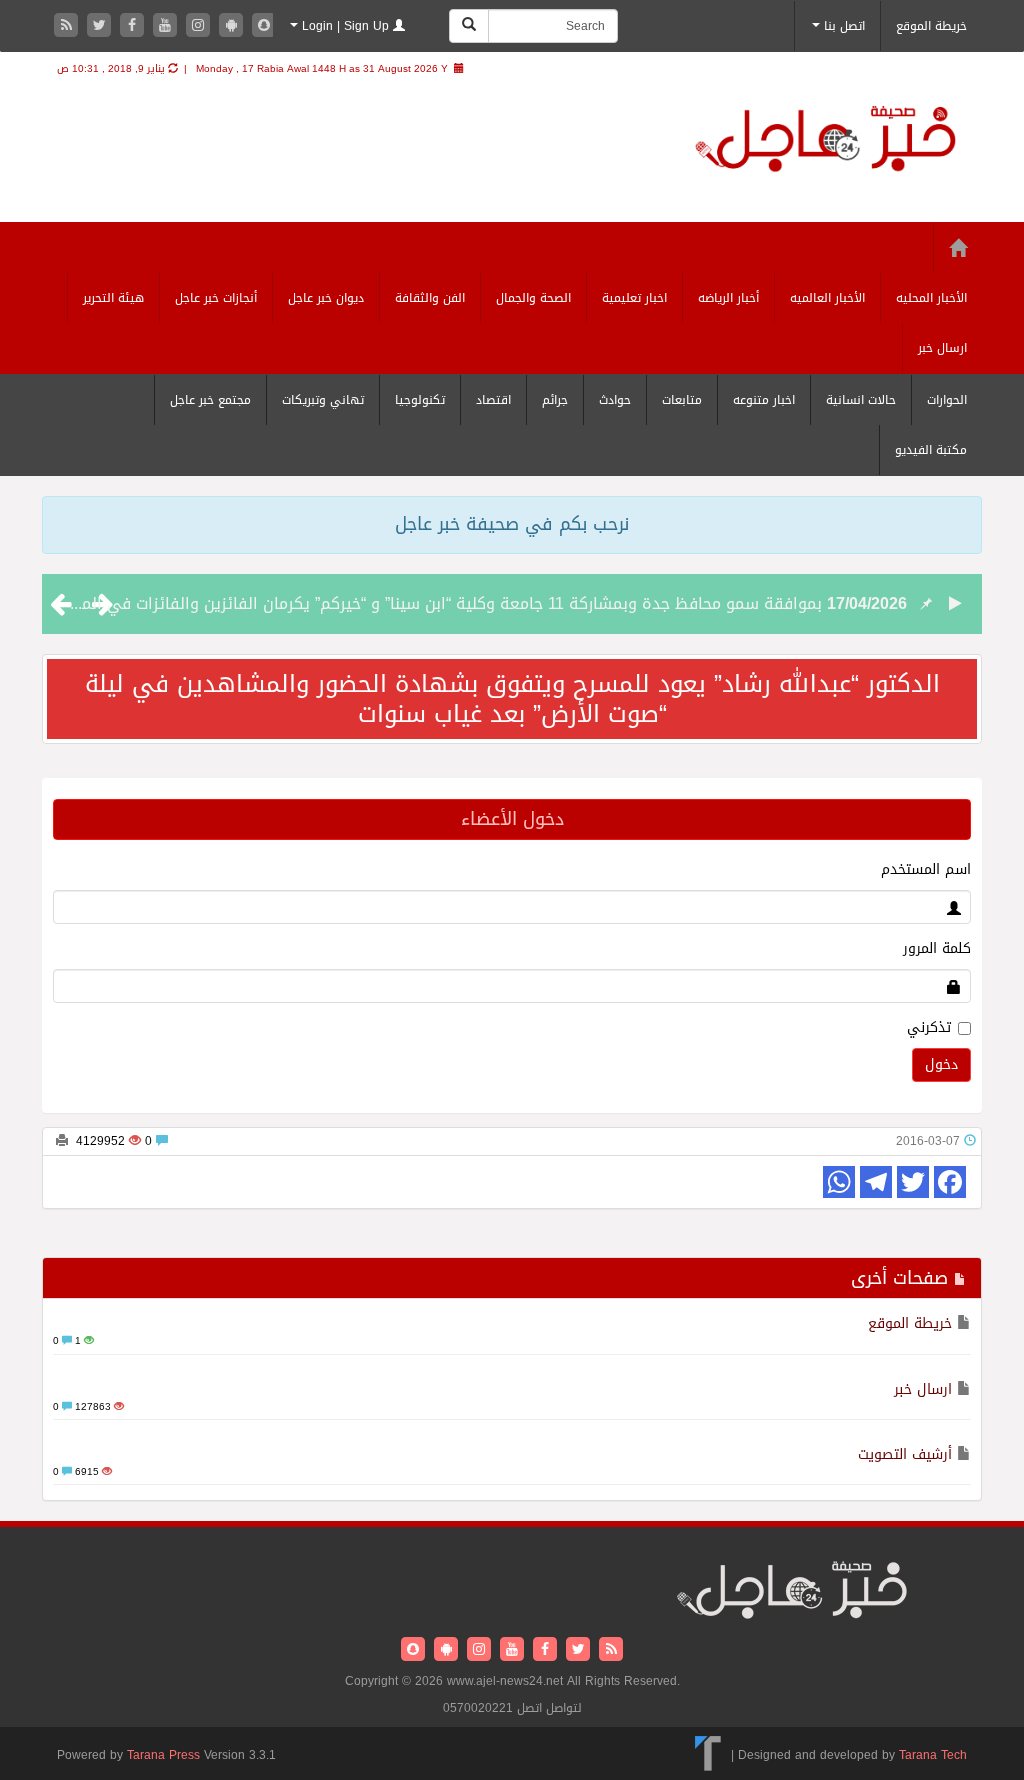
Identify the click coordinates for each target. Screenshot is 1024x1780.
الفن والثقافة (430, 298)
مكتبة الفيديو (931, 450)
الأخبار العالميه (827, 298)
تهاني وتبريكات (323, 400)
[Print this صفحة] (62, 1141)
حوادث (615, 400)
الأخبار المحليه (931, 298)
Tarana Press (163, 1755)
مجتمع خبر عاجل (210, 400)
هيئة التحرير (113, 298)
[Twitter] (101, 26)
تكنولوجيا (420, 400)
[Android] (233, 26)
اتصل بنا (842, 26)
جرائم (555, 400)
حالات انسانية (861, 400)
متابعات (682, 400)
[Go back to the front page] (825, 141)
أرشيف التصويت (905, 1454)
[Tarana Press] (708, 1755)
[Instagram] (200, 26)
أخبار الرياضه (728, 298)
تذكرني (929, 1028)
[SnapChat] (264, 26)
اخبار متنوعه (764, 400)
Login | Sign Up (345, 26)
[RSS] (68, 26)
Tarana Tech (933, 1755)
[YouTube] (167, 26)
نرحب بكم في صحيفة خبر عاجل (512, 524)
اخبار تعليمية (634, 298)
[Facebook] (134, 26)
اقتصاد (493, 400)
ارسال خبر (942, 348)
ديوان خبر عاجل (326, 298)
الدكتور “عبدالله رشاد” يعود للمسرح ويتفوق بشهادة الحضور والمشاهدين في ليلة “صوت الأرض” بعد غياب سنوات (512, 699)
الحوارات (947, 400)
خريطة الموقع (931, 26)
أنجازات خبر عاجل (216, 298)
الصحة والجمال (533, 298)
